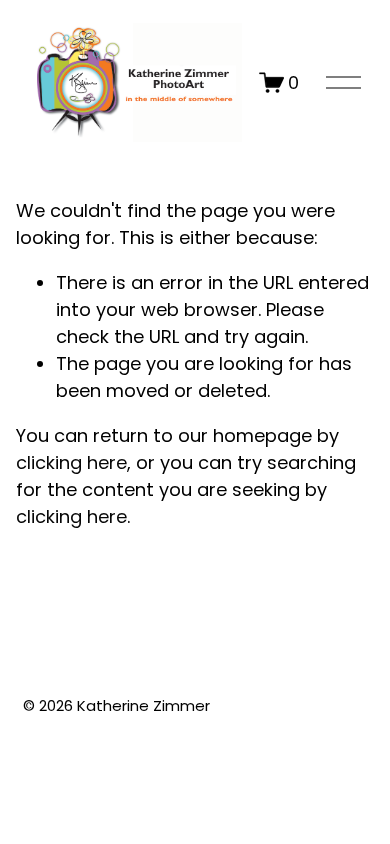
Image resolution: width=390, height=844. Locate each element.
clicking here (71, 462)
